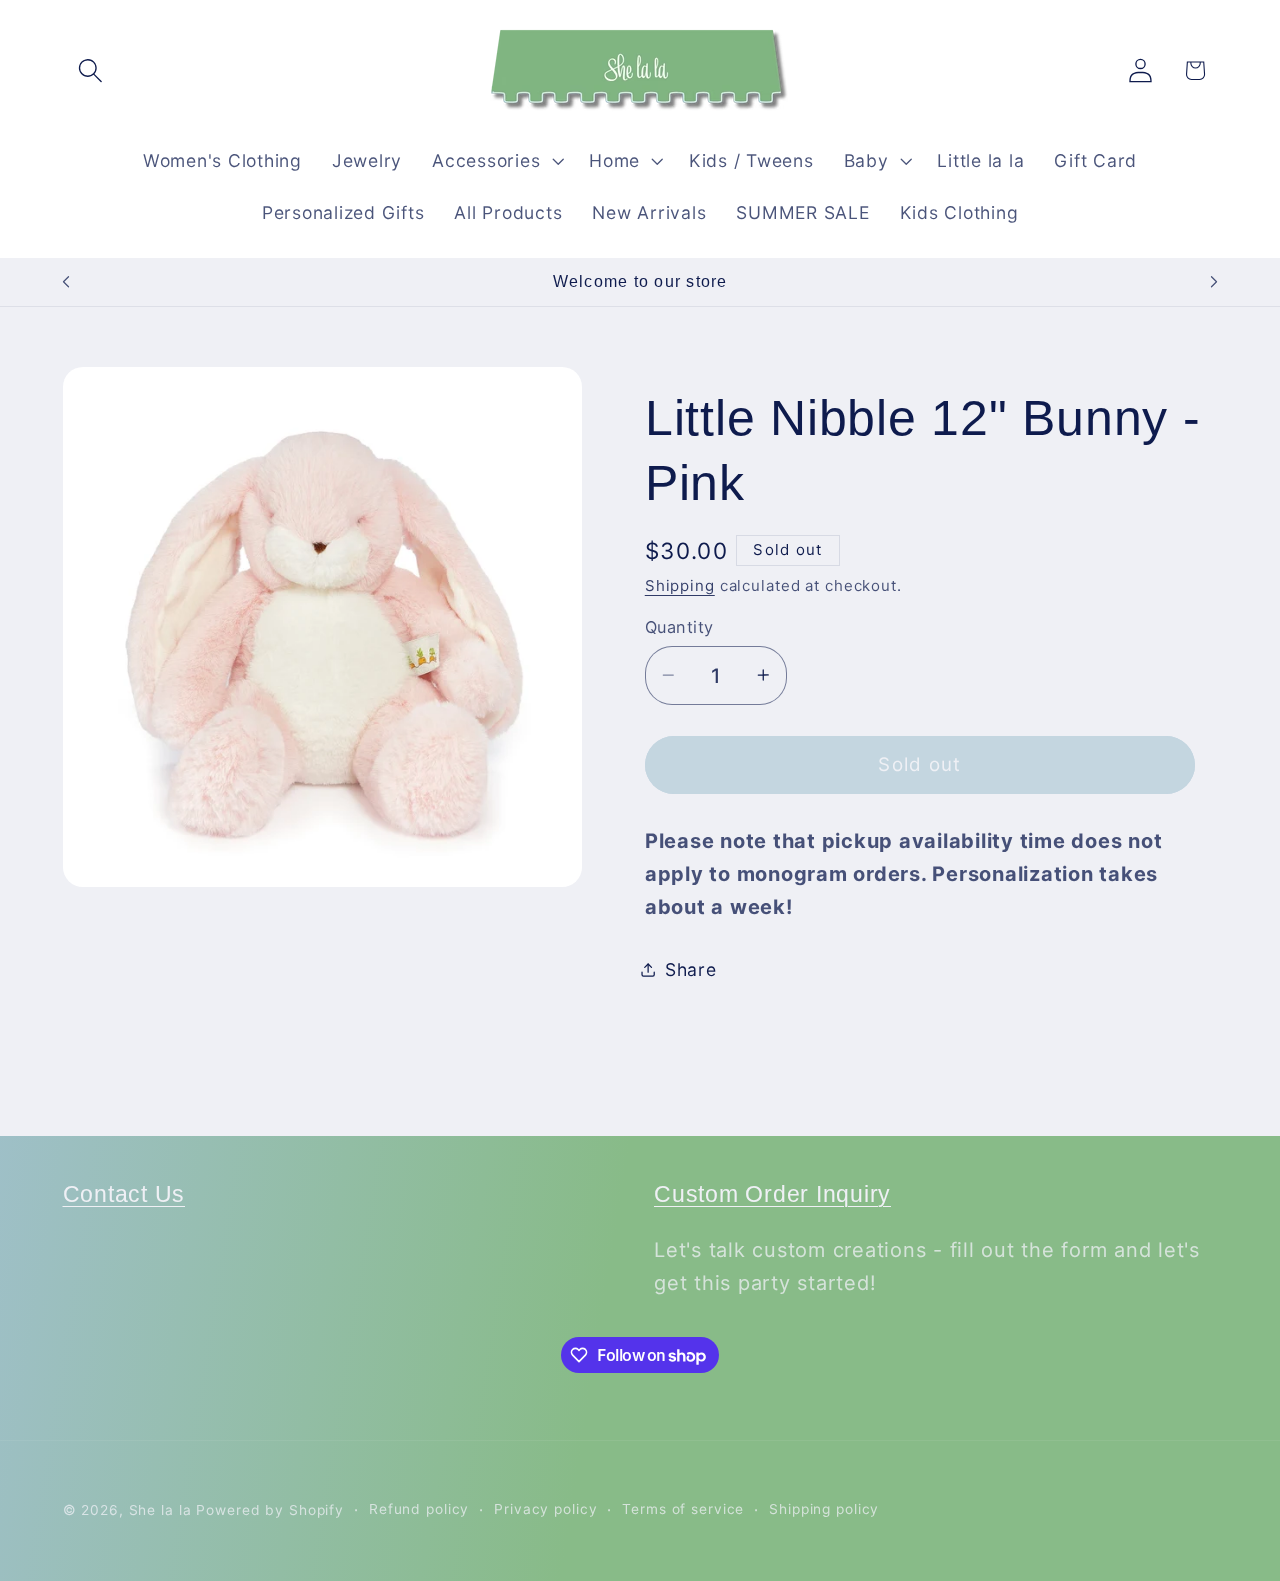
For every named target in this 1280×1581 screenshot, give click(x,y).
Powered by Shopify (270, 1510)
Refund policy (419, 1509)
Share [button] (691, 968)
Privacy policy (545, 1509)
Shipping (680, 584)
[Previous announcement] (66, 282)
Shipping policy (824, 1509)
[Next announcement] (1214, 282)
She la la (160, 1510)
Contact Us (124, 1194)
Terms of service (683, 1509)
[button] (90, 70)
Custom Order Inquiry (772, 1194)
